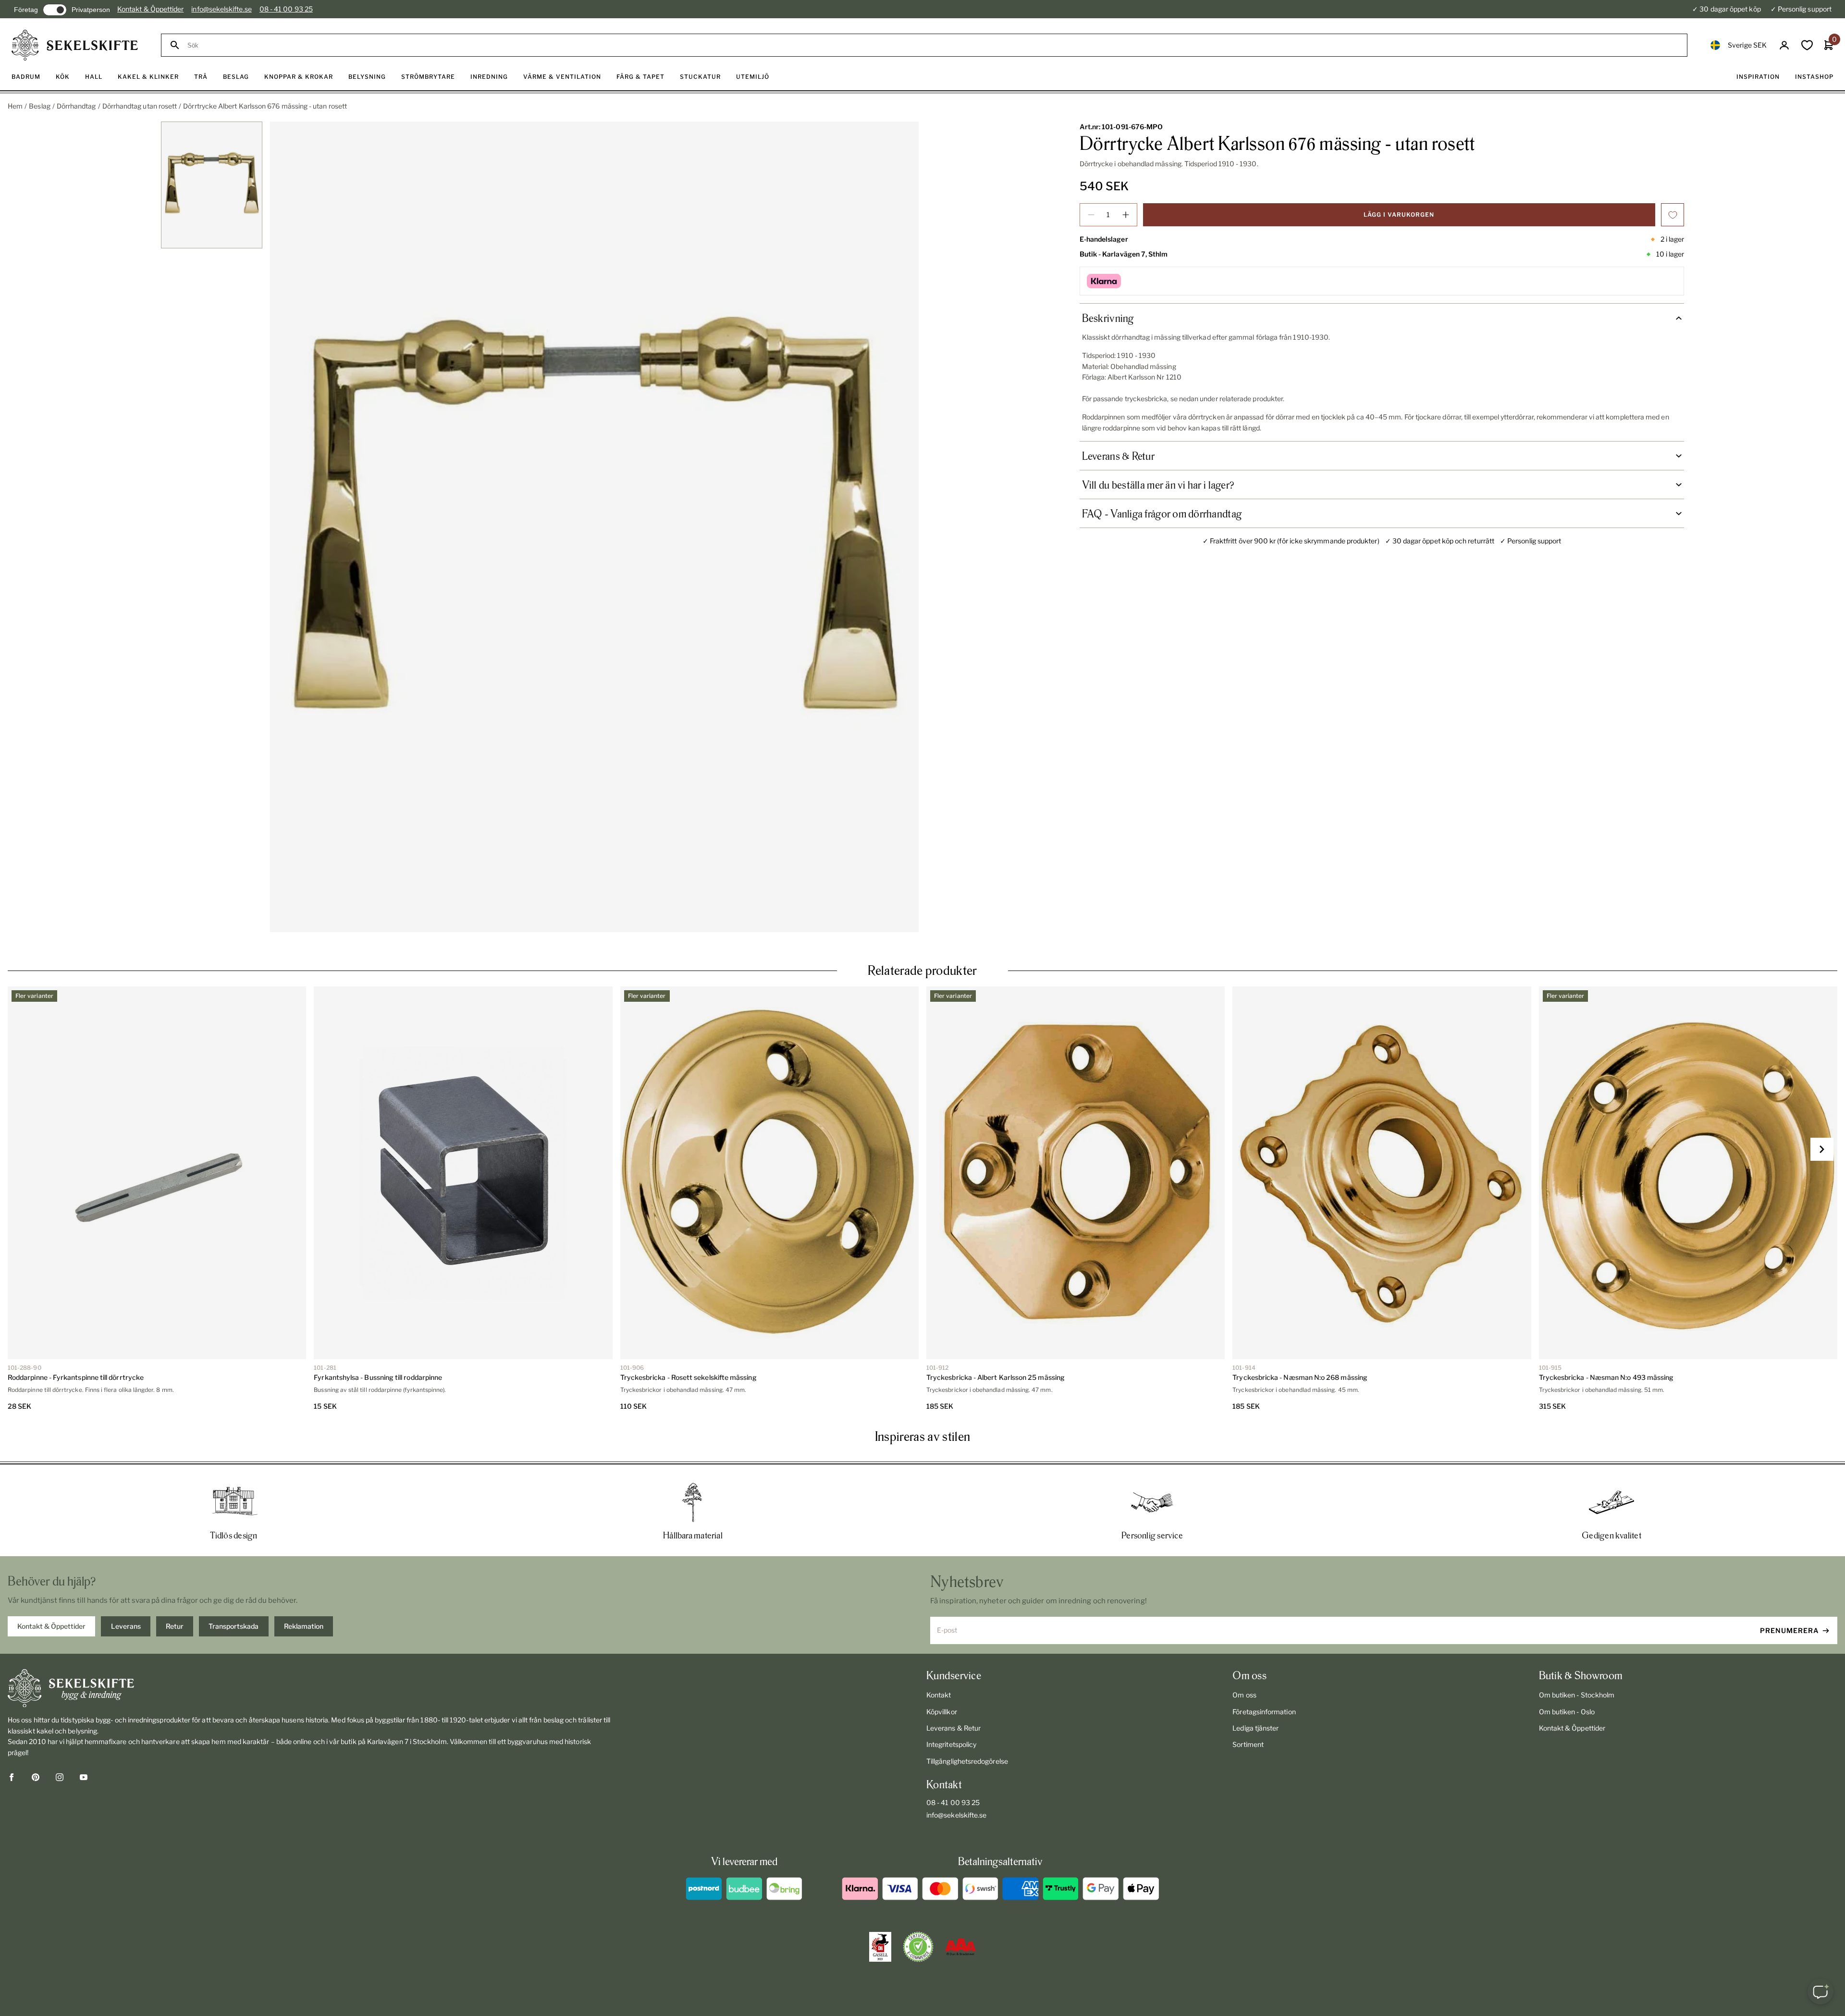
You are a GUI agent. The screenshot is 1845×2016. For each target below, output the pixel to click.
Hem (15, 106)
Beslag (39, 106)
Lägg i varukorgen (1399, 215)
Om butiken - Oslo (1567, 1712)
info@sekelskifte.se (221, 9)
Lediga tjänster (1255, 1728)
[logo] (75, 45)
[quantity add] (1126, 215)
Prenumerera (1790, 1630)
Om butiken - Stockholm (1577, 1695)
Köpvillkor (942, 1712)
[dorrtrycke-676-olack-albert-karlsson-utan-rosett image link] (594, 527)
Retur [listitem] (175, 1626)
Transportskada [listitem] (234, 1626)
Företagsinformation (1264, 1712)
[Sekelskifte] (310, 1688)
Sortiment (1248, 1744)
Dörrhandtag (76, 106)
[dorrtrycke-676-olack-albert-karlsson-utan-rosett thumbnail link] (212, 185)
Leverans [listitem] (126, 1626)
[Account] (1784, 45)
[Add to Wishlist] (1673, 215)
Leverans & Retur (953, 1728)
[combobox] (933, 45)
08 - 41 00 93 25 (286, 9)
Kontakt (939, 1695)
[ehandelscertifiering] (918, 1947)
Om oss (1244, 1695)
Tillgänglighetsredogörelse (967, 1761)
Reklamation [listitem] (304, 1626)
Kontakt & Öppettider (150, 9)
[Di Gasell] (880, 1947)
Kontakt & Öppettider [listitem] (51, 1626)
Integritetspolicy (951, 1744)
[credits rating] (960, 1947)
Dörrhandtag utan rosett (140, 106)
